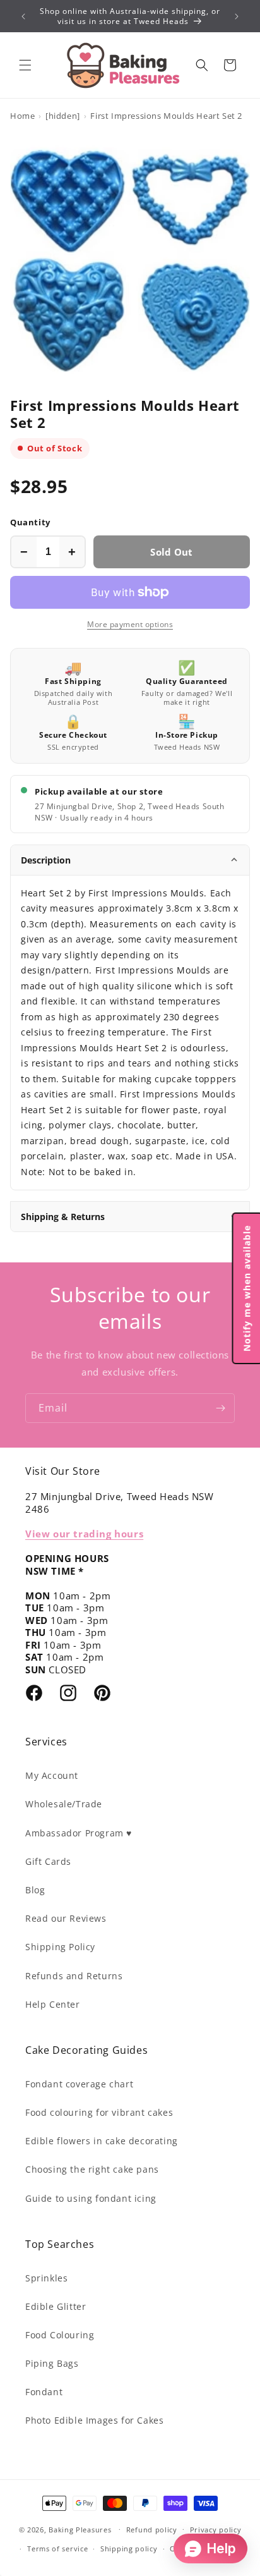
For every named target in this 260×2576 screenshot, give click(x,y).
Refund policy (152, 2530)
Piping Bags (52, 2363)
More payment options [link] (130, 624)
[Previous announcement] (23, 16)
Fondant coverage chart (79, 2084)
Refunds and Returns (74, 1976)
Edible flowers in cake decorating (102, 2141)
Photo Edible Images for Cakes (94, 2420)
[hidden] (63, 116)
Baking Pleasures (80, 2529)
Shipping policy (129, 2549)
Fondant (44, 2392)
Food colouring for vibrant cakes (99, 2112)
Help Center (53, 2004)
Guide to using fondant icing (91, 2198)
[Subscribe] (220, 1408)
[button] (25, 65)
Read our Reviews (66, 1918)
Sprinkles (46, 2278)
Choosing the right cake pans (92, 2169)
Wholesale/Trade (64, 1804)
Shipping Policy (60, 1947)
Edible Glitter (56, 2306)
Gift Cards (48, 1861)
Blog (35, 1890)
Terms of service (57, 2549)
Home (22, 116)
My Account (52, 1775)
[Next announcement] (237, 16)
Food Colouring (60, 2335)
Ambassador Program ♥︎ (79, 1833)
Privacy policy (216, 2530)
